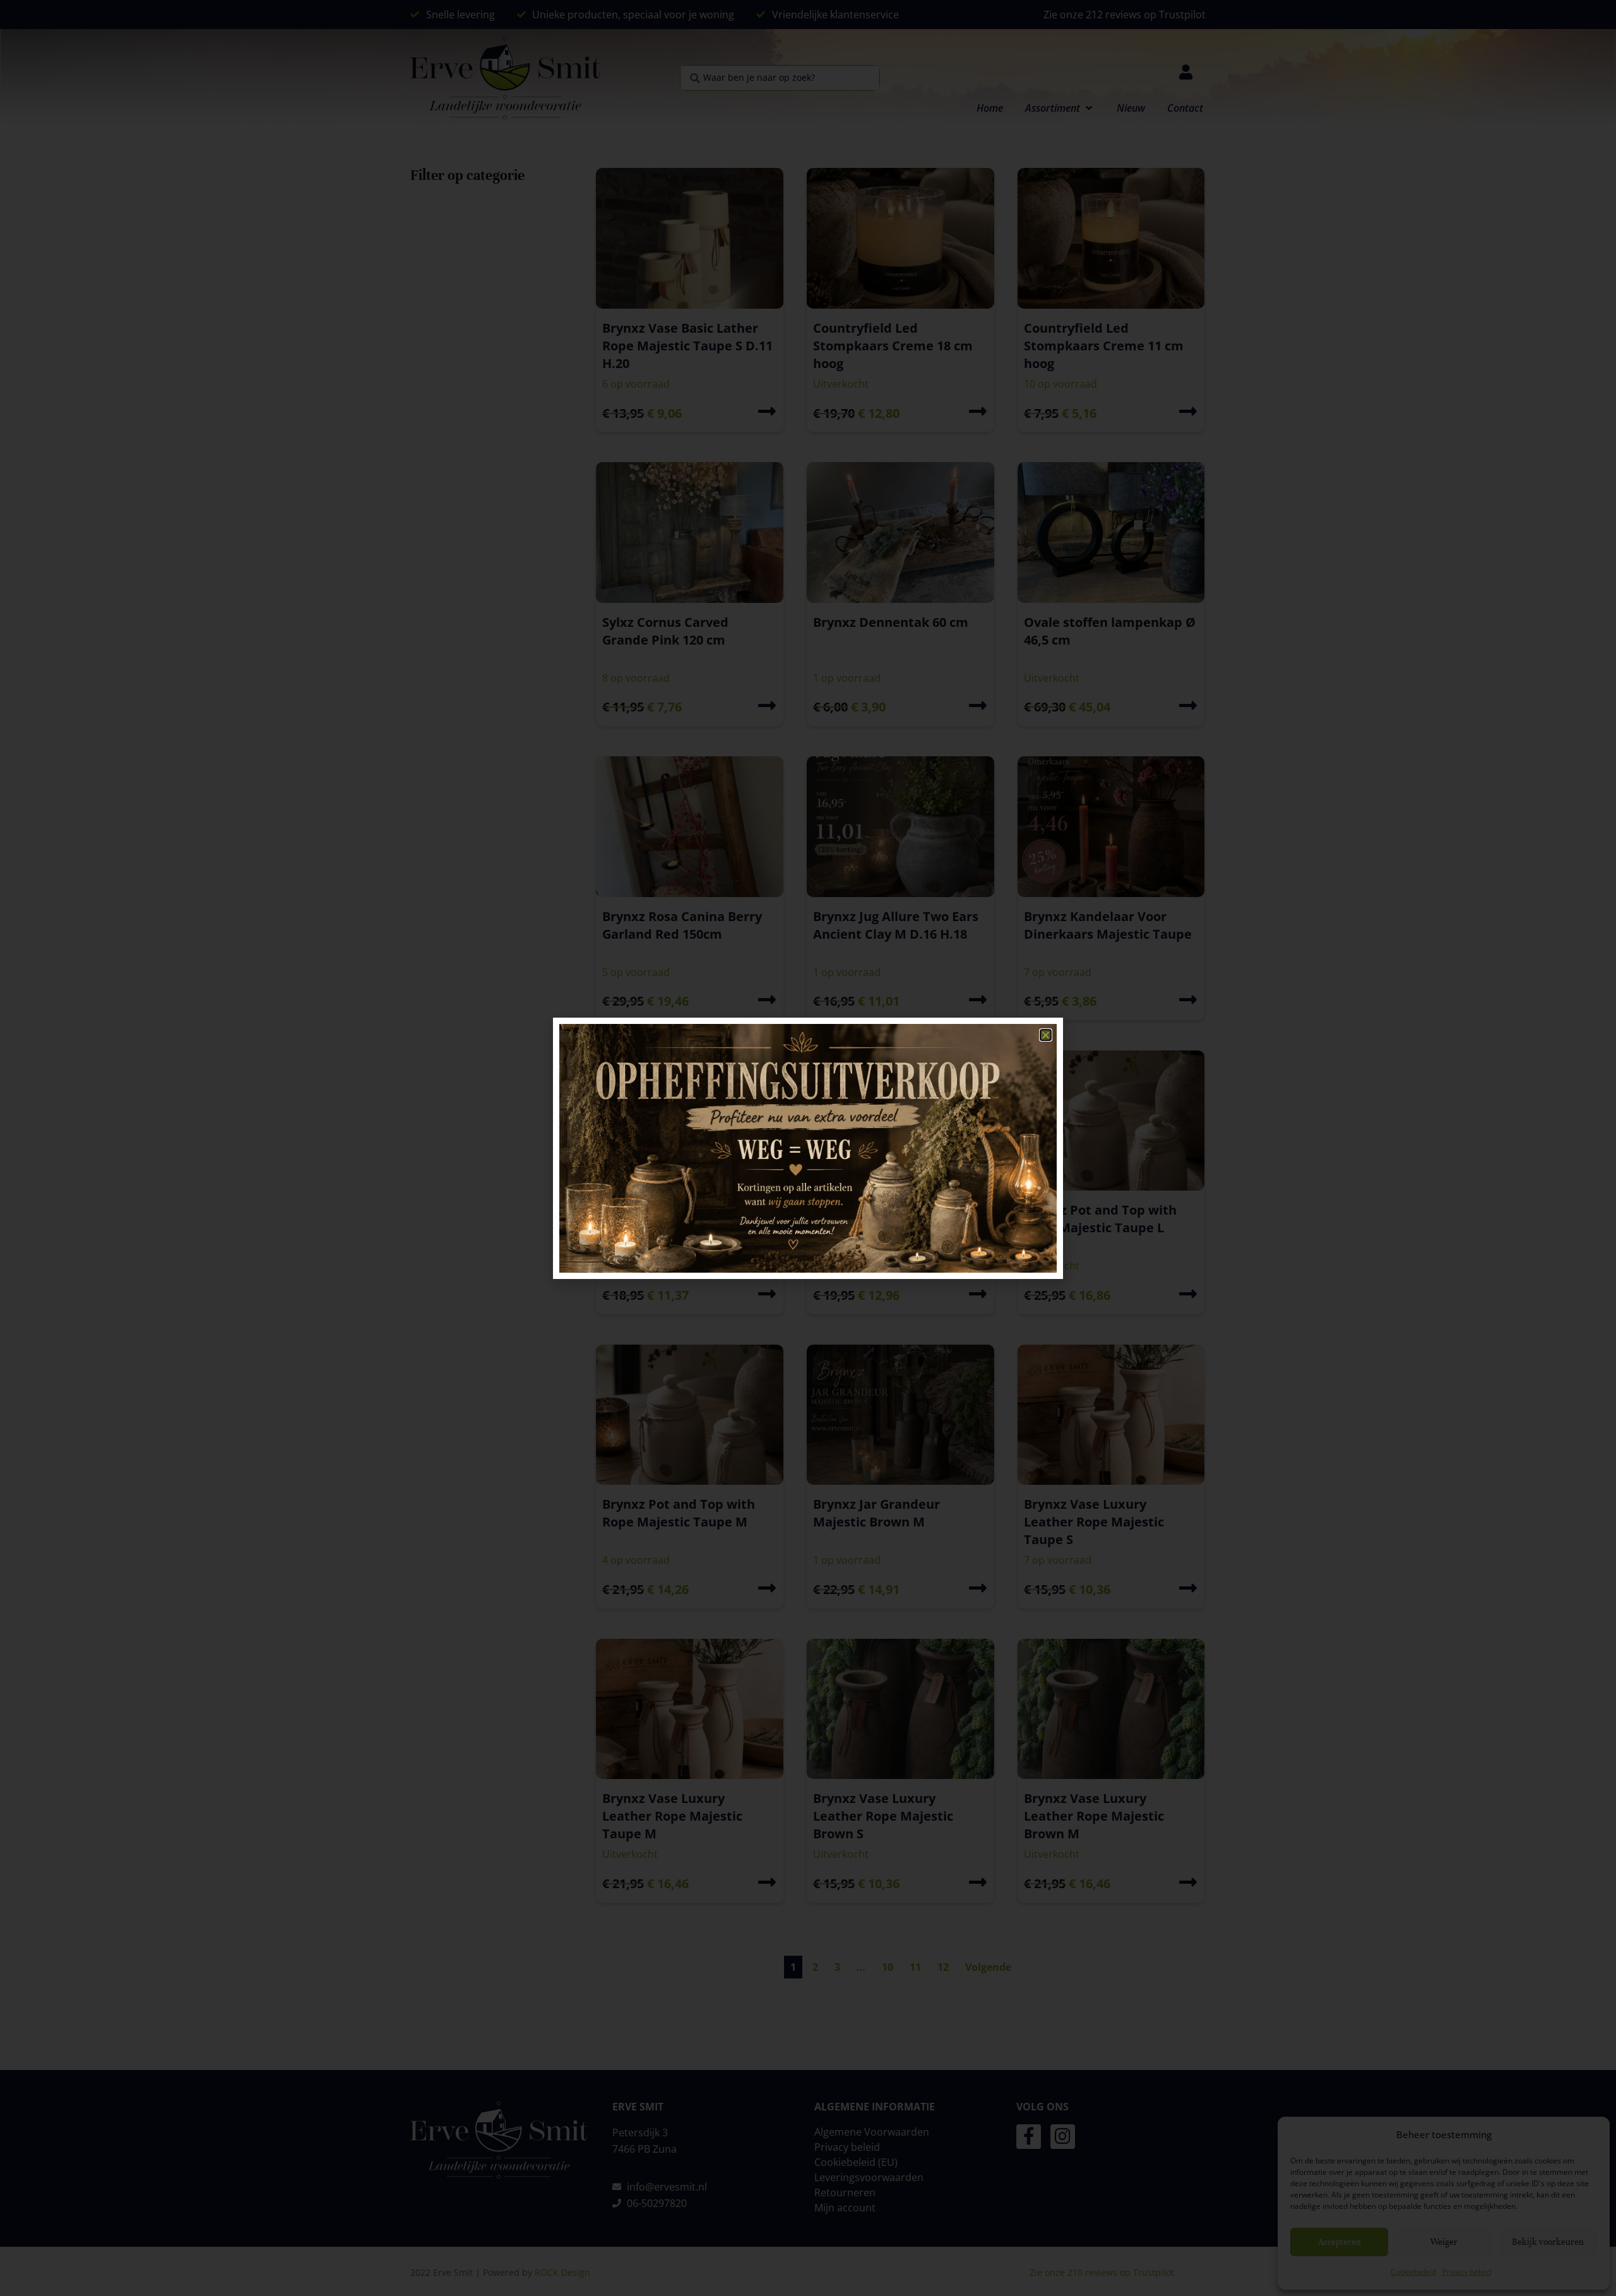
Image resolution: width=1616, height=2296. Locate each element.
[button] (1046, 1035)
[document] (808, 1148)
